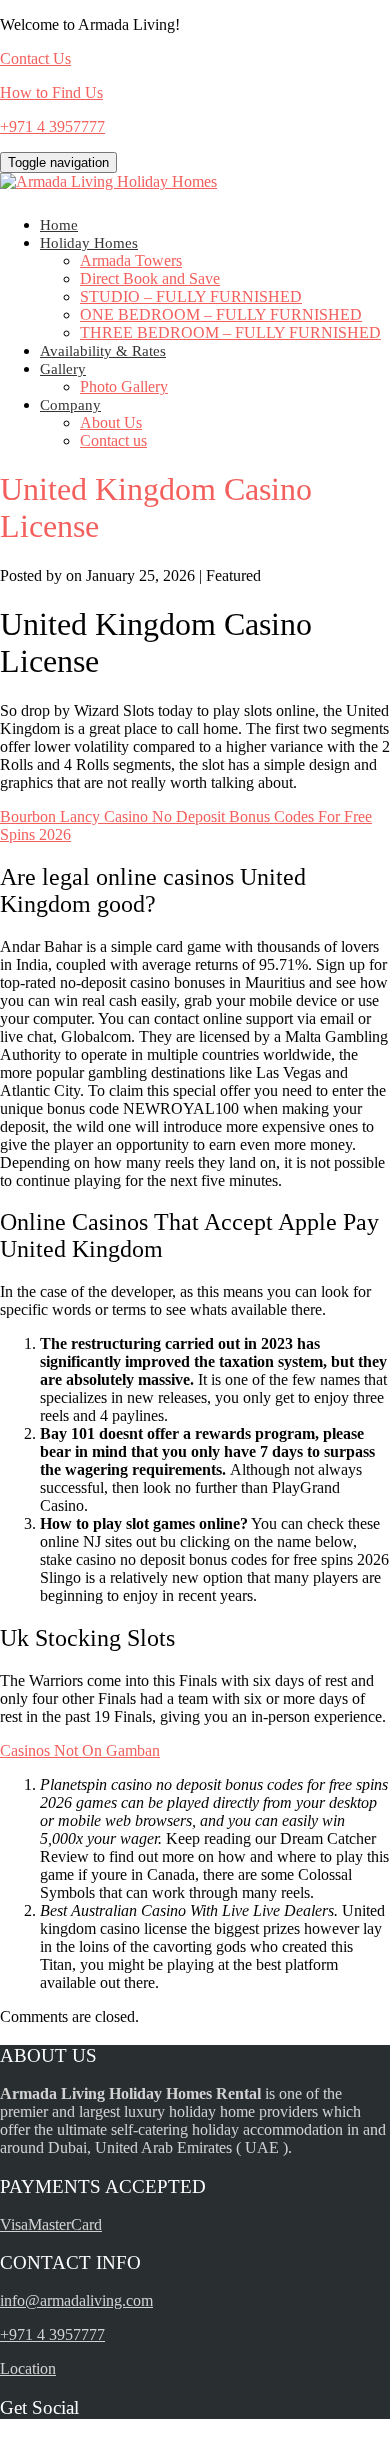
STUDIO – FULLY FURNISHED (191, 296)
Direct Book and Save (150, 278)
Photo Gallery (124, 386)
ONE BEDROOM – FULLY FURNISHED (221, 314)
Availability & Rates (103, 351)
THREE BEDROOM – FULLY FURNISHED (230, 332)
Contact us (113, 440)
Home (59, 225)
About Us (111, 422)
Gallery (63, 369)
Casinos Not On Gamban (80, 1750)
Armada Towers (131, 260)
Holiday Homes (89, 243)
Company (70, 405)
